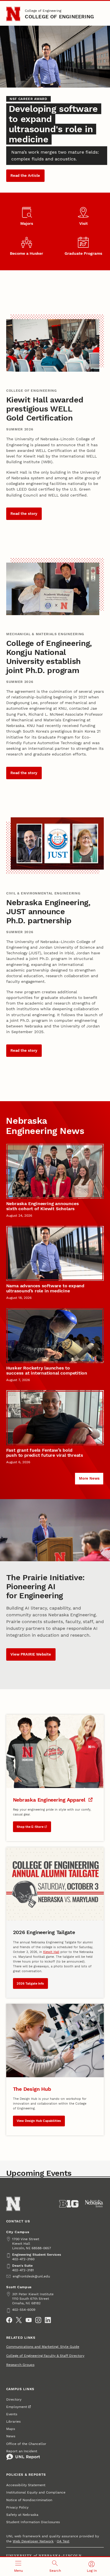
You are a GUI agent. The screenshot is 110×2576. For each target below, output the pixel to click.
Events (12, 2414)
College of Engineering (43, 11)
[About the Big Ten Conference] (69, 2204)
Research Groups (20, 2365)
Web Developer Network (33, 2541)
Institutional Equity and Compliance (36, 2492)
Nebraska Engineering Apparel (50, 1800)
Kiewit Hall (51, 1952)
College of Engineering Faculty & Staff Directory (45, 2356)
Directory (14, 2399)
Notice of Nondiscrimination (29, 2500)
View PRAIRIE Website (31, 1654)
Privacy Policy (17, 2507)
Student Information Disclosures (33, 2522)
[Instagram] (38, 2320)
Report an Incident (22, 2451)
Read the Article (25, 176)
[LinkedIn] (48, 2320)
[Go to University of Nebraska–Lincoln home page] (13, 14)
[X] (19, 2320)
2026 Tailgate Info (30, 1983)
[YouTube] (29, 2320)
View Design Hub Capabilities (39, 2121)
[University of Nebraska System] (94, 2204)
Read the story (24, 514)
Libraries (13, 2422)
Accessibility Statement (26, 2485)
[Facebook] (9, 2320)
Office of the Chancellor (26, 2444)
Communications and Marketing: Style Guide (43, 2347)
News (11, 2436)
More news (89, 1478)
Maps (11, 2429)
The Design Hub (32, 2089)
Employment (17, 2407)
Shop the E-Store (30, 1827)
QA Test (63, 2541)
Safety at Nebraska (22, 2515)
